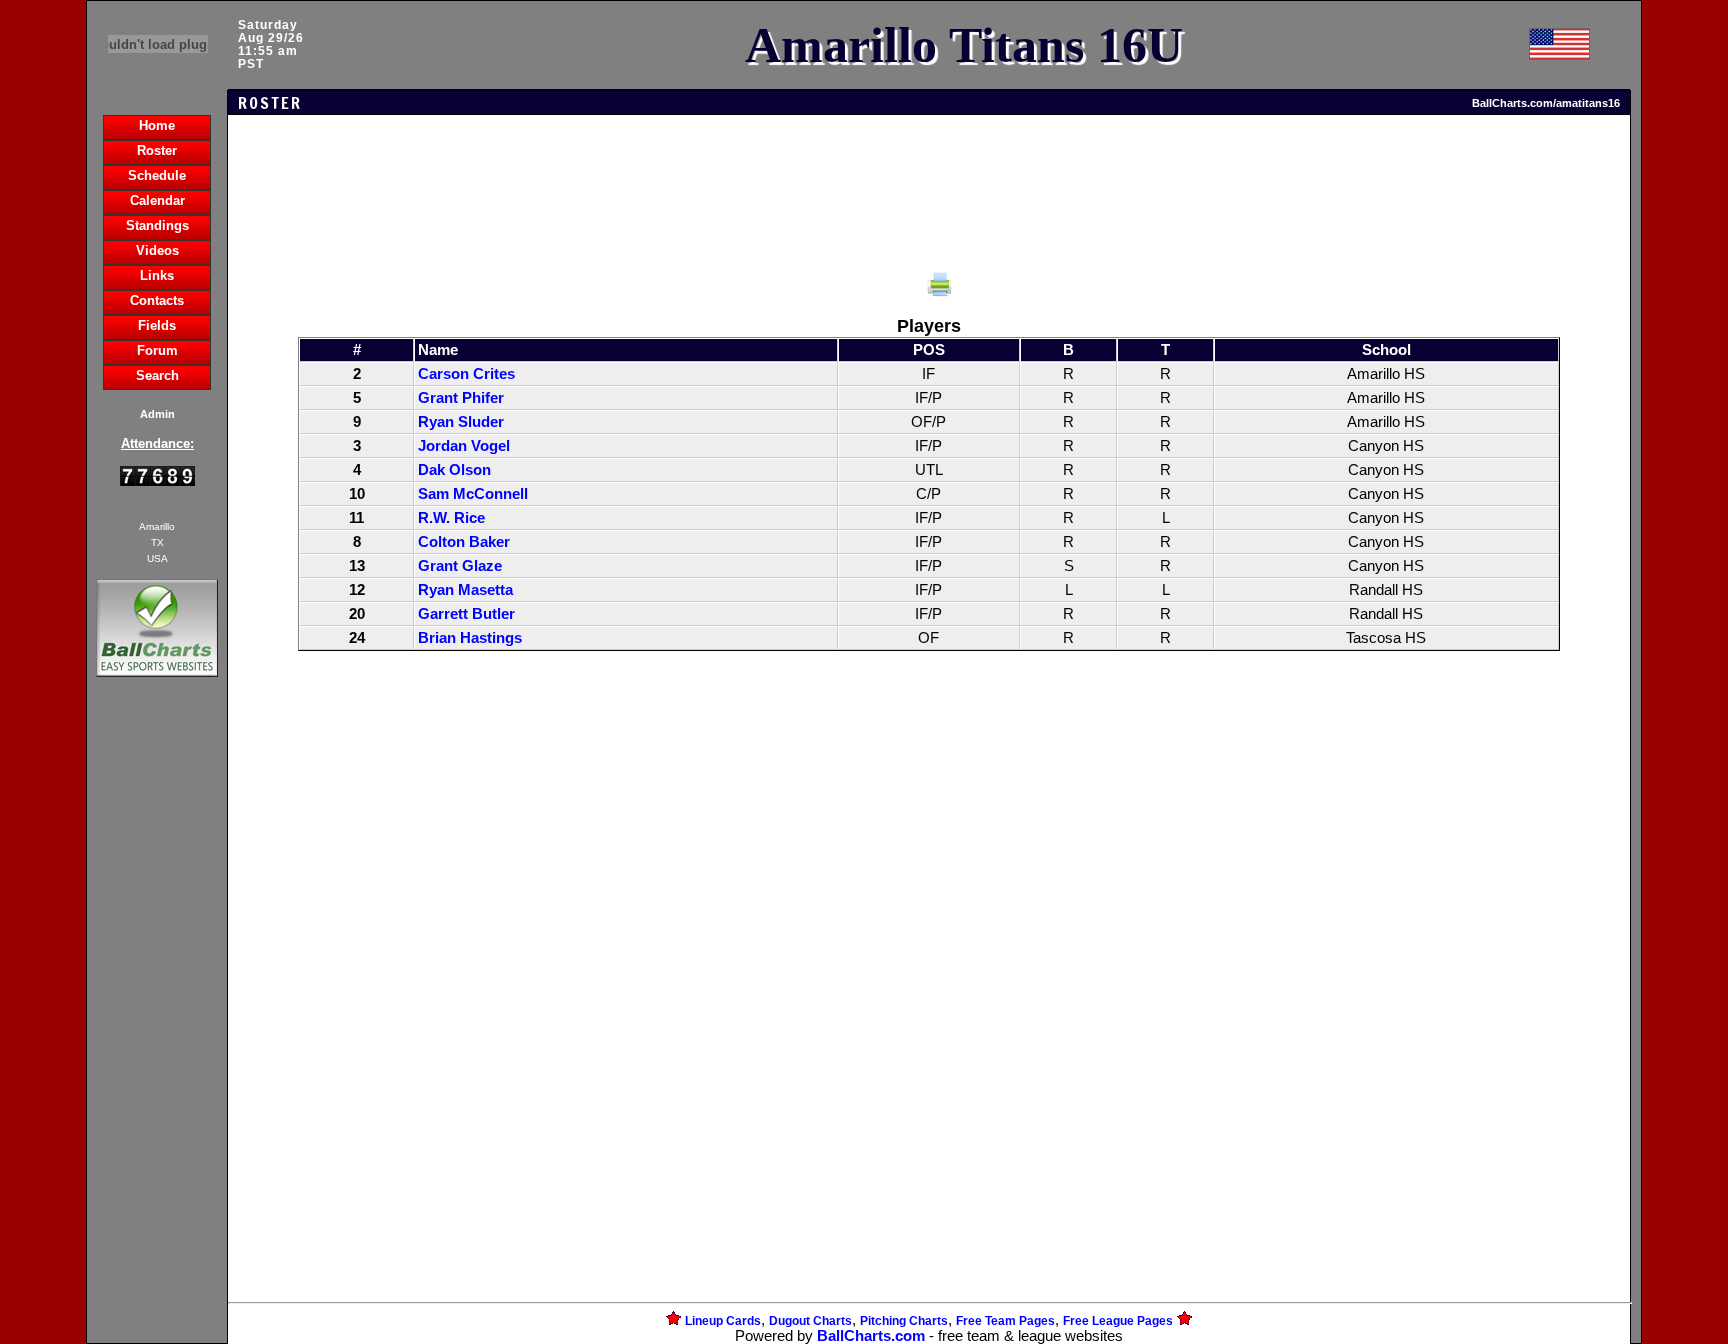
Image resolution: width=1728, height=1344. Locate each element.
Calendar (157, 200)
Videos (157, 250)
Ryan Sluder (461, 422)
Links (157, 275)
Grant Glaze (460, 566)
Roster (157, 150)
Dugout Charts (810, 1321)
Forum (157, 350)
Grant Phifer (461, 398)
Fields (157, 325)
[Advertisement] (157, 1026)
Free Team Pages (1005, 1321)
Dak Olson (454, 470)
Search (157, 375)
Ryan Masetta (465, 590)
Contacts (157, 300)
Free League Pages (1118, 1321)
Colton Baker (464, 542)
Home (157, 125)
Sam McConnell (473, 494)
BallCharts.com (871, 1336)
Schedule (157, 175)
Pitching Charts (904, 1321)
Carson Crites (466, 374)
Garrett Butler (466, 614)
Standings (157, 225)
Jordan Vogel (464, 446)
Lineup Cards (723, 1321)
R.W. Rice (451, 518)
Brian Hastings (470, 638)
